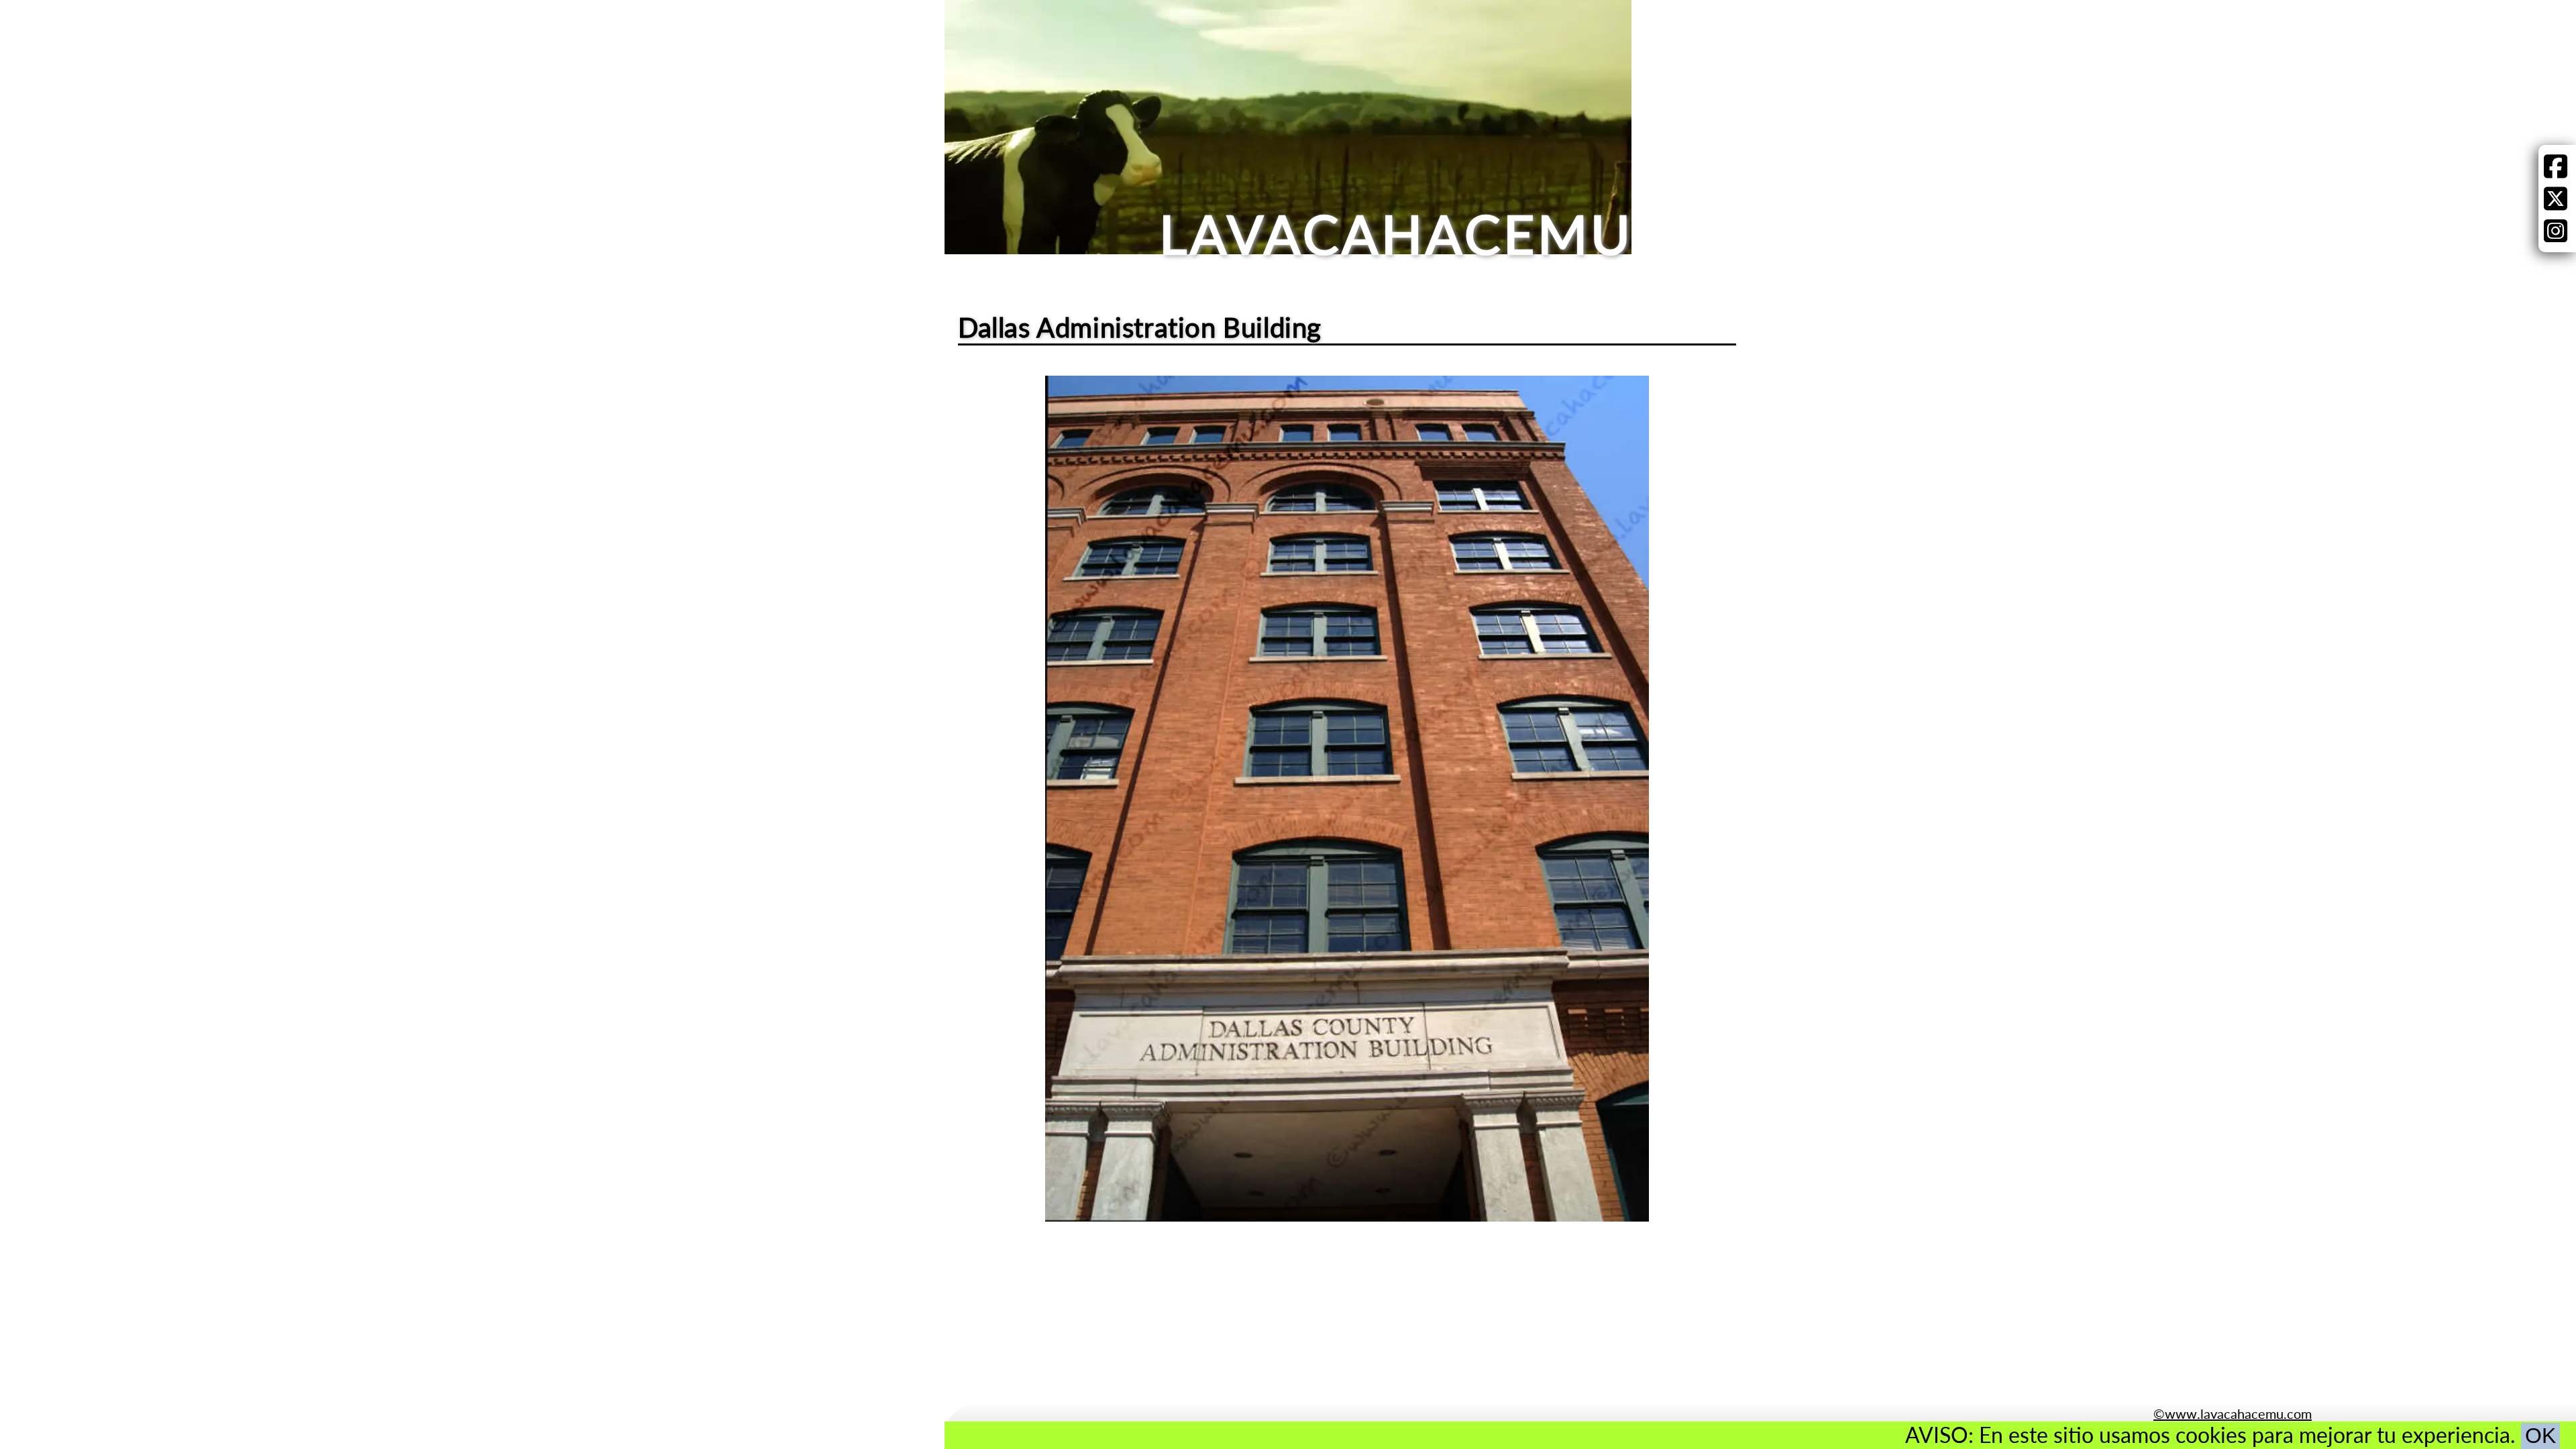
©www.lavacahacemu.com (2233, 1413)
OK (2540, 1436)
